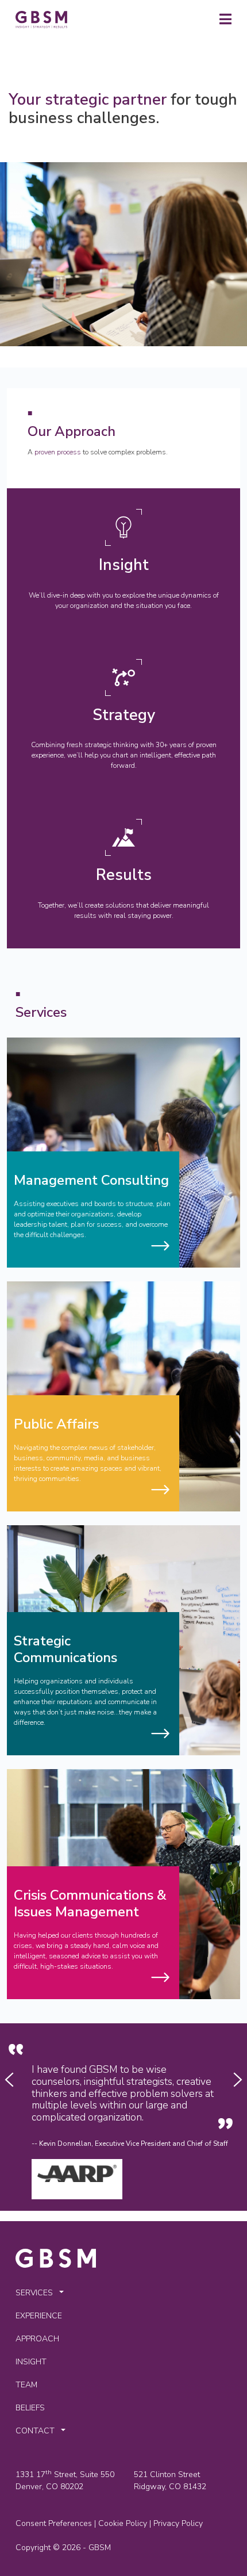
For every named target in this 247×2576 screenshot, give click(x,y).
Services (34, 2293)
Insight (31, 2362)
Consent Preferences (54, 2523)
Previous (9, 2080)
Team (26, 2385)
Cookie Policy (123, 2523)
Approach (37, 2339)
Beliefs (30, 2408)
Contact (35, 2431)
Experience (39, 2316)
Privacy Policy (178, 2523)
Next (238, 2080)
